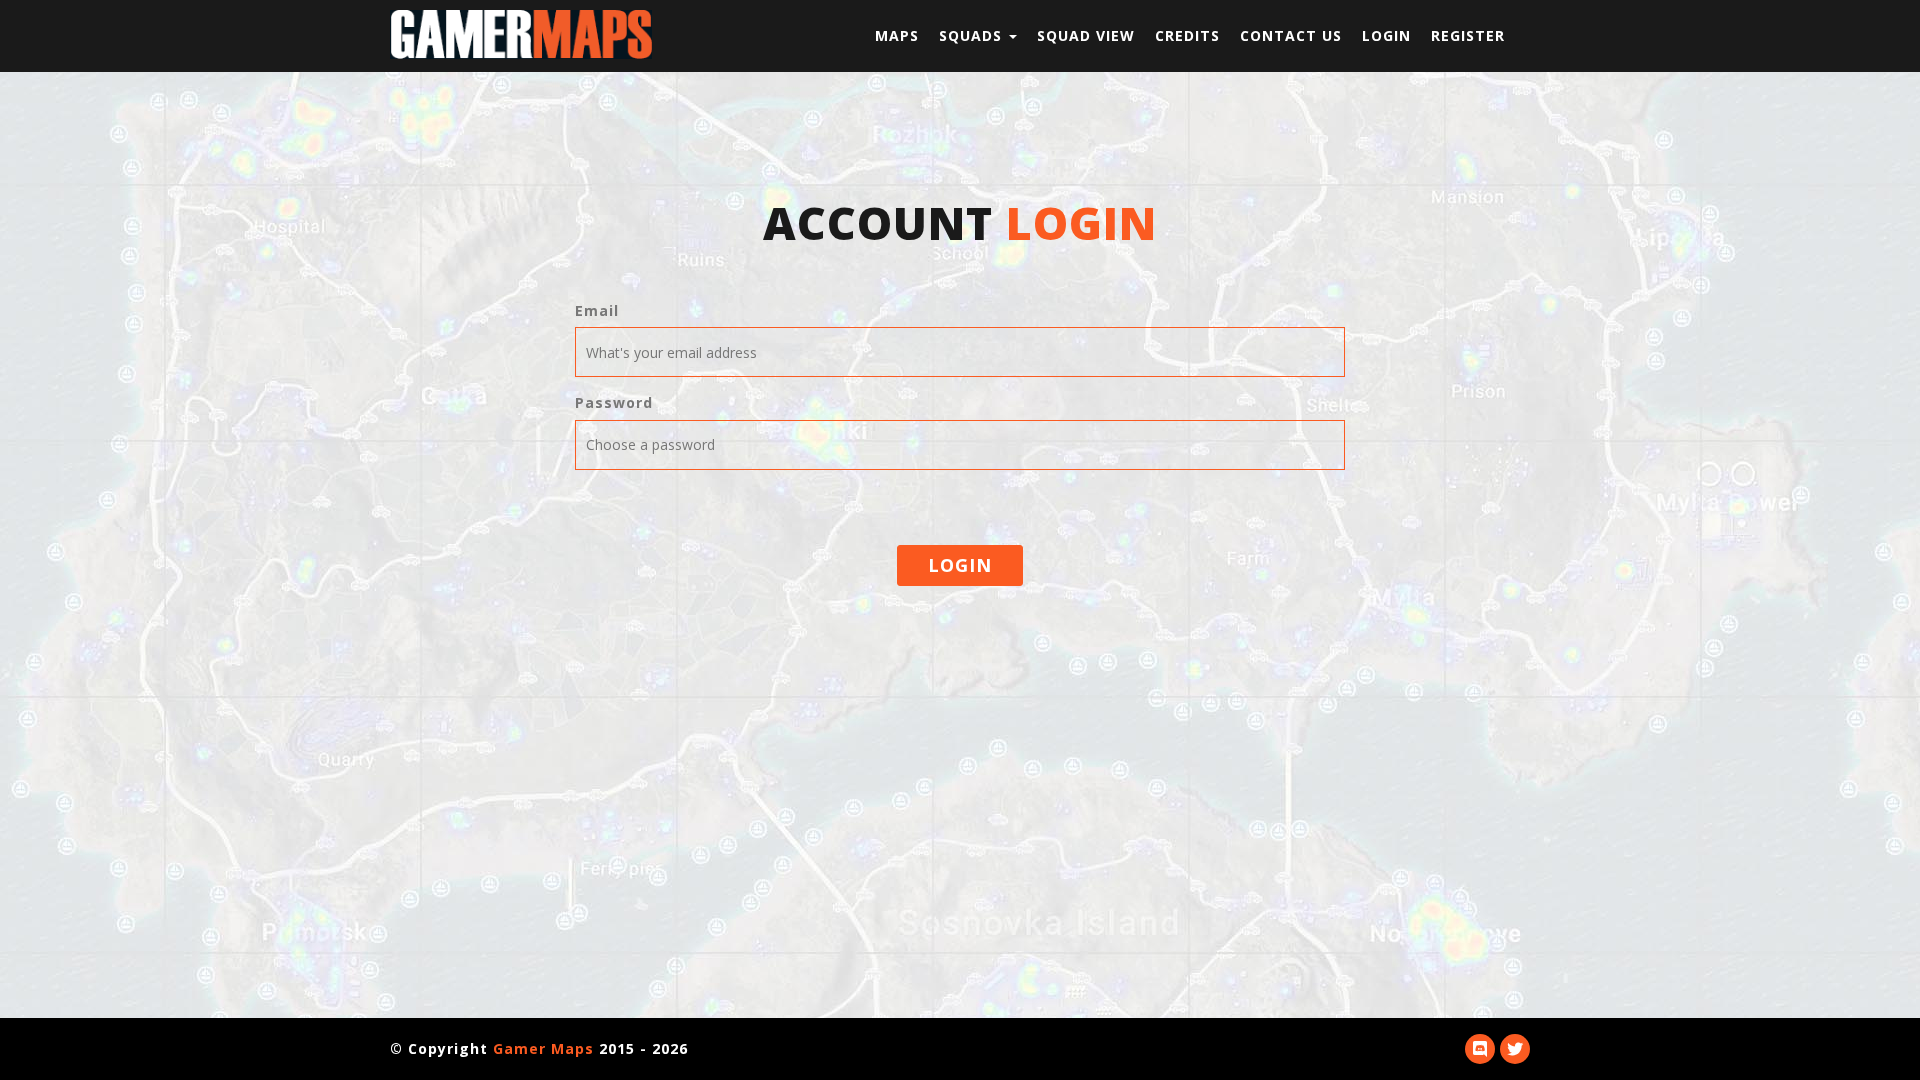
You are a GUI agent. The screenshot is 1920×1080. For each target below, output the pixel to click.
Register (1468, 35)
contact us (1291, 35)
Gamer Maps (543, 1048)
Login (1386, 35)
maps (897, 35)
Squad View (1086, 35)
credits (1187, 35)
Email (597, 310)
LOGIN (960, 565)
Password (614, 402)
